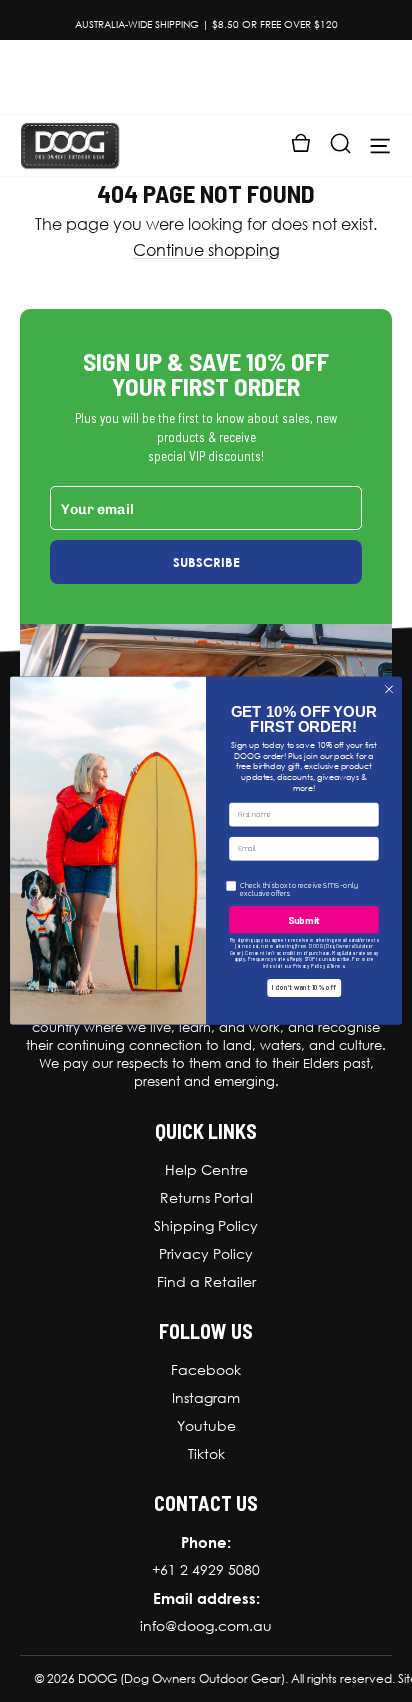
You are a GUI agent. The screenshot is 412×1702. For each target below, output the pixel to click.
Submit (304, 932)
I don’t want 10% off (304, 1000)
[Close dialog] (389, 690)
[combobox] (247, 871)
